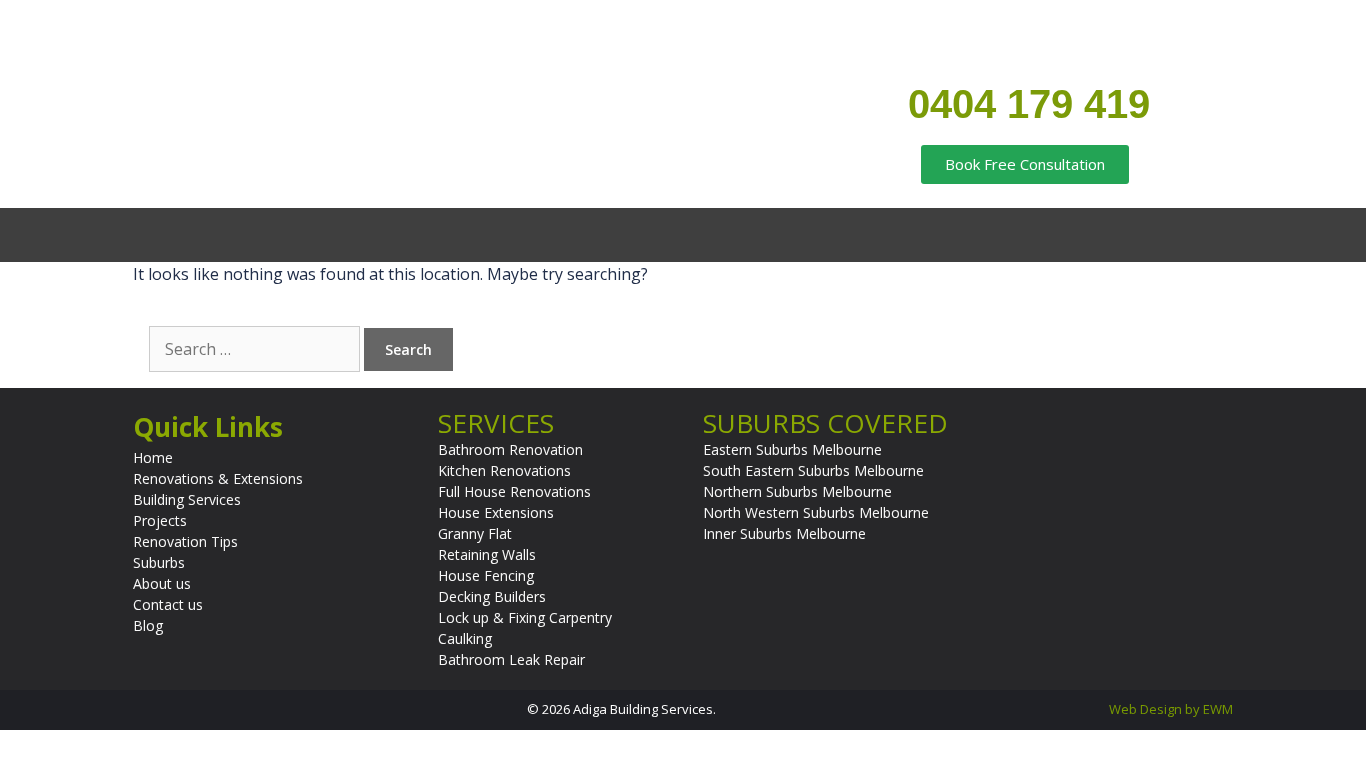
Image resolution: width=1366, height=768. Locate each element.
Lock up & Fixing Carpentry (525, 617)
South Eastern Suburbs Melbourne (813, 470)
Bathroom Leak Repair (511, 659)
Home (153, 457)
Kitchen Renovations (504, 470)
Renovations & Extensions (218, 478)
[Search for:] (256, 349)
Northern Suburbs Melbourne (797, 491)
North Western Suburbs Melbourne (816, 512)
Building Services (187, 499)
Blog (148, 625)
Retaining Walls (487, 554)
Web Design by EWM (1171, 709)
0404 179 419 (1029, 104)
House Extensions (496, 512)
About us (162, 583)
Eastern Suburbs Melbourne (792, 449)
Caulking (465, 638)
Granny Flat (475, 533)
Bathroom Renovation (510, 449)
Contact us (168, 604)
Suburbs (159, 562)
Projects (160, 520)
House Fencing (486, 575)
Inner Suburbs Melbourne (784, 533)
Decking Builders (492, 596)
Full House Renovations (514, 491)
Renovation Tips (185, 541)
